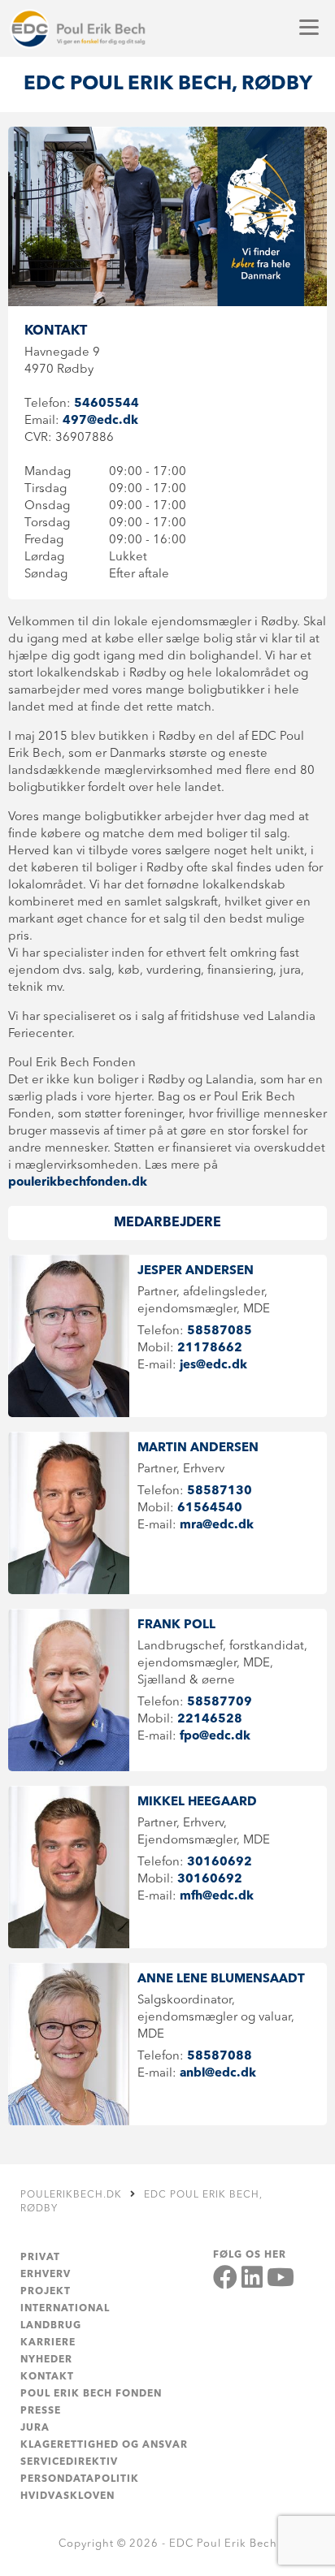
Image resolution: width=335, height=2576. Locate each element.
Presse (41, 2411)
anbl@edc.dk (218, 2074)
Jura (35, 2428)
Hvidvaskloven (67, 2496)
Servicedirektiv (69, 2462)
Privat (40, 2258)
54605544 (107, 404)
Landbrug (51, 2326)
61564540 (210, 1508)
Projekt (46, 2292)
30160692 (220, 1863)
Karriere (48, 2343)
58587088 (220, 2057)
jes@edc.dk (213, 1366)
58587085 (220, 1331)
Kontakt (47, 2377)
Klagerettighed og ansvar (104, 2445)
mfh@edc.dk (217, 1897)
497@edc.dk (100, 421)
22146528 (210, 1720)
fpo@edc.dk (215, 1737)
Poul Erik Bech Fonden (91, 2394)
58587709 (220, 1703)
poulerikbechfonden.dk (78, 1183)
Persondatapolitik (80, 2479)
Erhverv (46, 2275)
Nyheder (46, 2360)
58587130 (220, 1491)
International (65, 2309)
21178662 (210, 1349)
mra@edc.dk (217, 1526)
